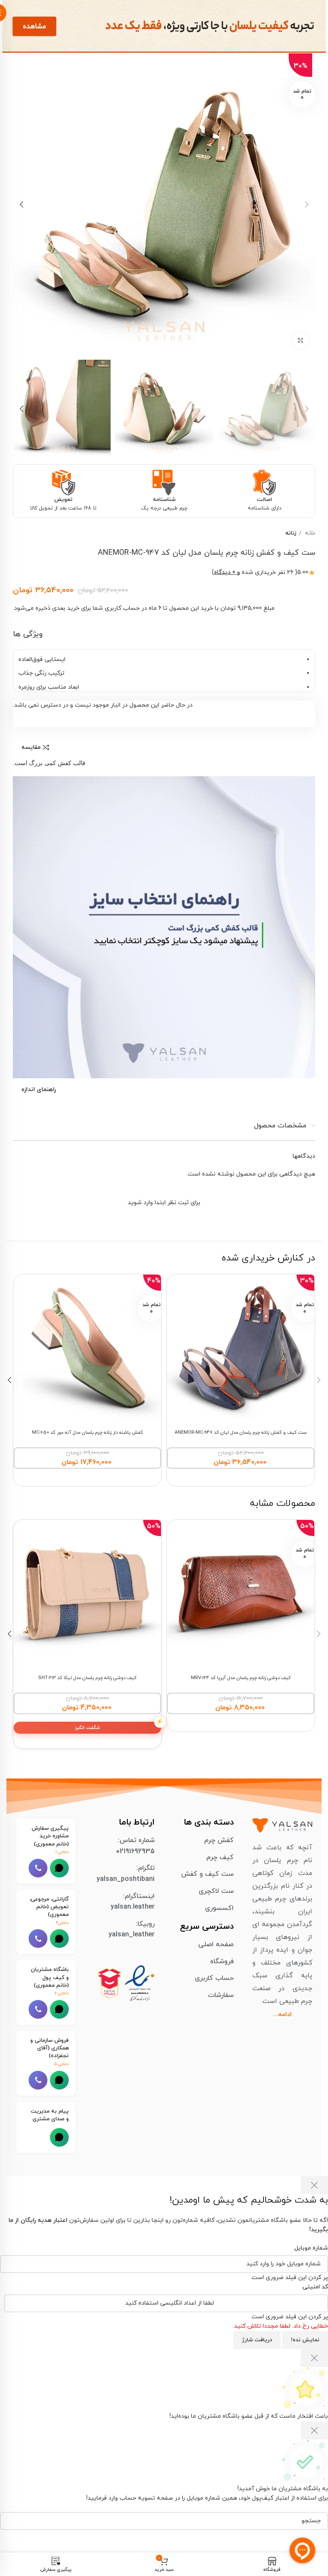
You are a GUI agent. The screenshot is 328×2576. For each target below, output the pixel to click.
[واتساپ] (59, 1868)
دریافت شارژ (257, 2340)
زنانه (291, 533)
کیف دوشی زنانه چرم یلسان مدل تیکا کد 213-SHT (87, 1678)
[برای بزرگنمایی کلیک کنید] (300, 341)
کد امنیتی (315, 2287)
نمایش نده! (305, 2340)
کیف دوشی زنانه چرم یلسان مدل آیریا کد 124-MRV (241, 1678)
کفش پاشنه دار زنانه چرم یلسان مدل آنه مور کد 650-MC (88, 1433)
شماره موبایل (311, 2248)
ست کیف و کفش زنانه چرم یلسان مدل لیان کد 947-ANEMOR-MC (241, 1433)
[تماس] (38, 1868)
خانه (309, 533)
